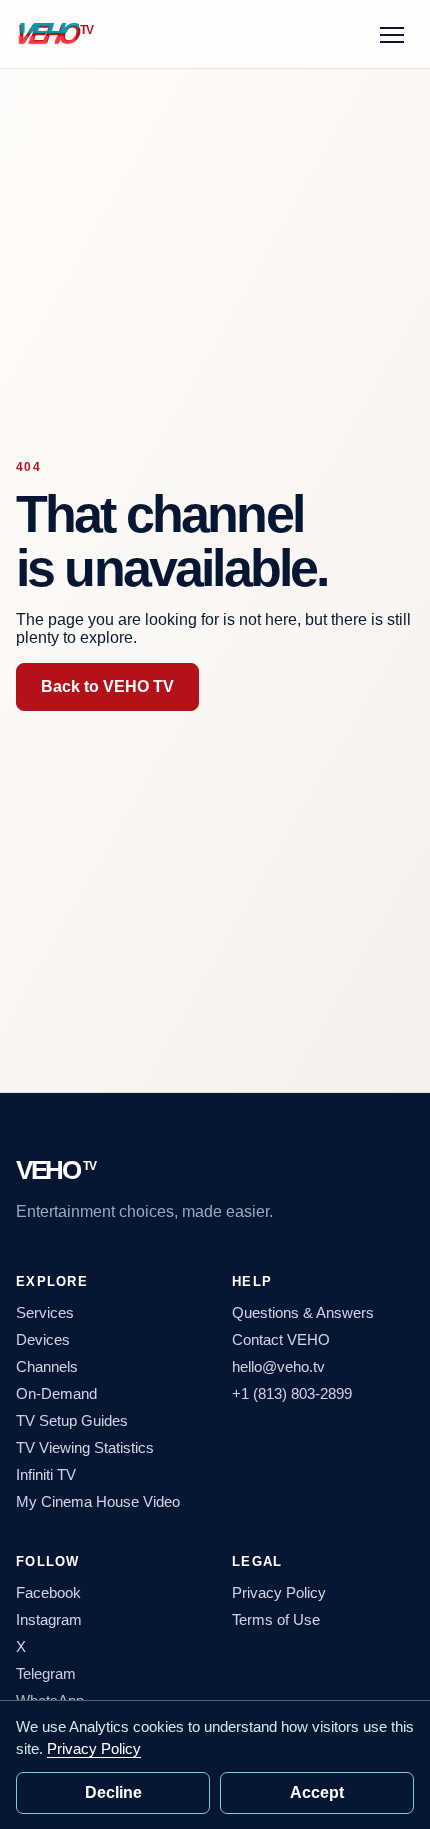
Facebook (48, 1592)
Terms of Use (276, 1619)
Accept (317, 1792)
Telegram (46, 1673)
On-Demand (56, 1393)
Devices (43, 1339)
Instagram (49, 1619)
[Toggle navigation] (392, 34)
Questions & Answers (303, 1312)
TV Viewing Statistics (85, 1447)
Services (45, 1312)
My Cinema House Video (98, 1501)
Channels (47, 1366)
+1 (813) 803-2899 (292, 1393)
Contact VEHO (281, 1339)
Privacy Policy (279, 1592)
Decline (113, 1792)
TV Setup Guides (72, 1420)
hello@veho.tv (278, 1366)
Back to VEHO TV (107, 686)
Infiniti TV (46, 1474)
